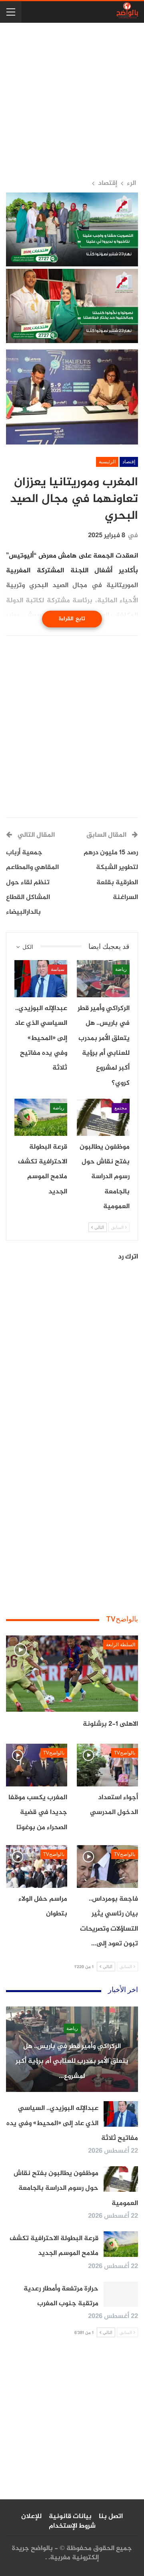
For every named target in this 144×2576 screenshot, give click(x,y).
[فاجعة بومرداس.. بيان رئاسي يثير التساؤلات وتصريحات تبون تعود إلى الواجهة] (107, 1867)
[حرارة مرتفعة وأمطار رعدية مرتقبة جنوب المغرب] (121, 2294)
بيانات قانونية (70, 2516)
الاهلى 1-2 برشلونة (110, 1724)
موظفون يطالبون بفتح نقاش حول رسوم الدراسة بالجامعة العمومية (76, 2188)
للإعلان (31, 2516)
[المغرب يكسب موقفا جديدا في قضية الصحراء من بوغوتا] (37, 1765)
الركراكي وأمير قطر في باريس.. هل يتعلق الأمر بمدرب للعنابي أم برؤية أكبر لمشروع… (72, 2061)
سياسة (58, 969)
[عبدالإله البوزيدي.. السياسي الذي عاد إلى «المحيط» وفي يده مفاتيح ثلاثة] (41, 978)
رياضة (121, 969)
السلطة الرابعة (121, 1645)
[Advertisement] (72, 101)
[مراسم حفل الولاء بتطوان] (37, 1867)
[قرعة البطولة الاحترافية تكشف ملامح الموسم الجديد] (41, 1117)
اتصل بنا (111, 2516)
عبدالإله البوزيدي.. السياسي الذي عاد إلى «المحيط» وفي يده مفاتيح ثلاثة (72, 2123)
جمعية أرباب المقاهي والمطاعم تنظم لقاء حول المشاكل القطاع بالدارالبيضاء (32, 883)
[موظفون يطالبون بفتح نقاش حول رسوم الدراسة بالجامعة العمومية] (103, 1117)
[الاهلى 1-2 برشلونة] (72, 1674)
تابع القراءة (72, 619)
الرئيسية (107, 462)
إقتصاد (129, 462)
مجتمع (121, 1108)
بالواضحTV (125, 1753)
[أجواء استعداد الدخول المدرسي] (107, 1765)
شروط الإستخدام (72, 2526)
